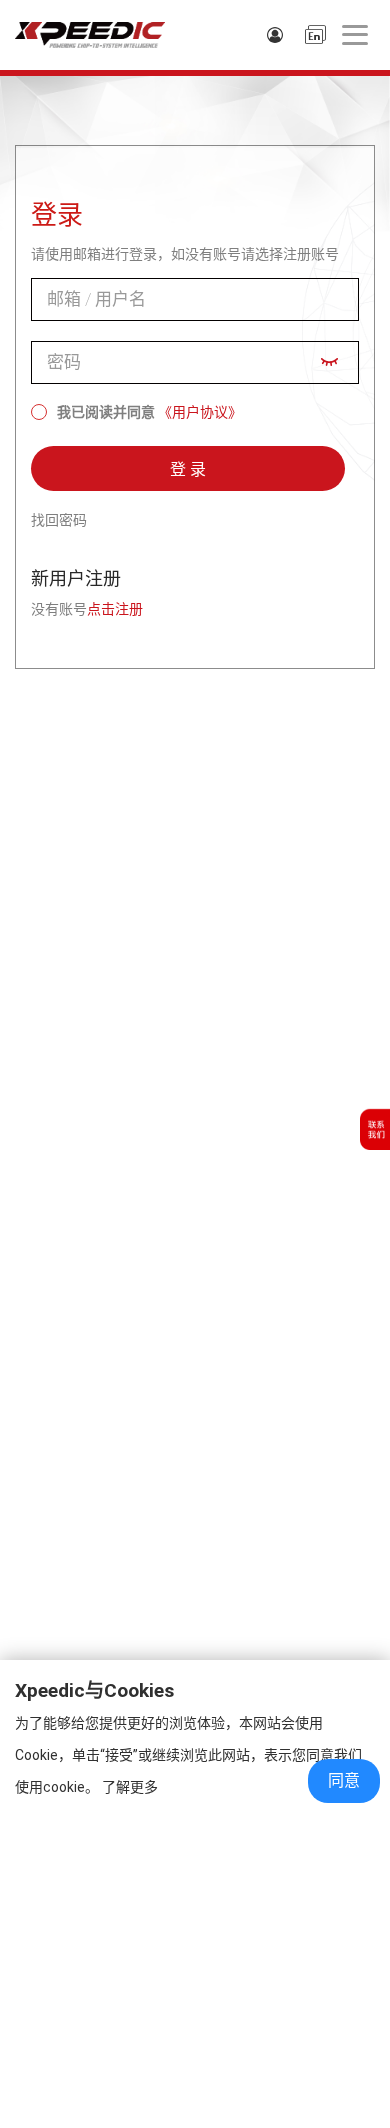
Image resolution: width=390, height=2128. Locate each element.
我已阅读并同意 (106, 412)
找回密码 (59, 520)
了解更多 (130, 1787)
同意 (344, 1780)
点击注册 (115, 609)
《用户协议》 (200, 412)
